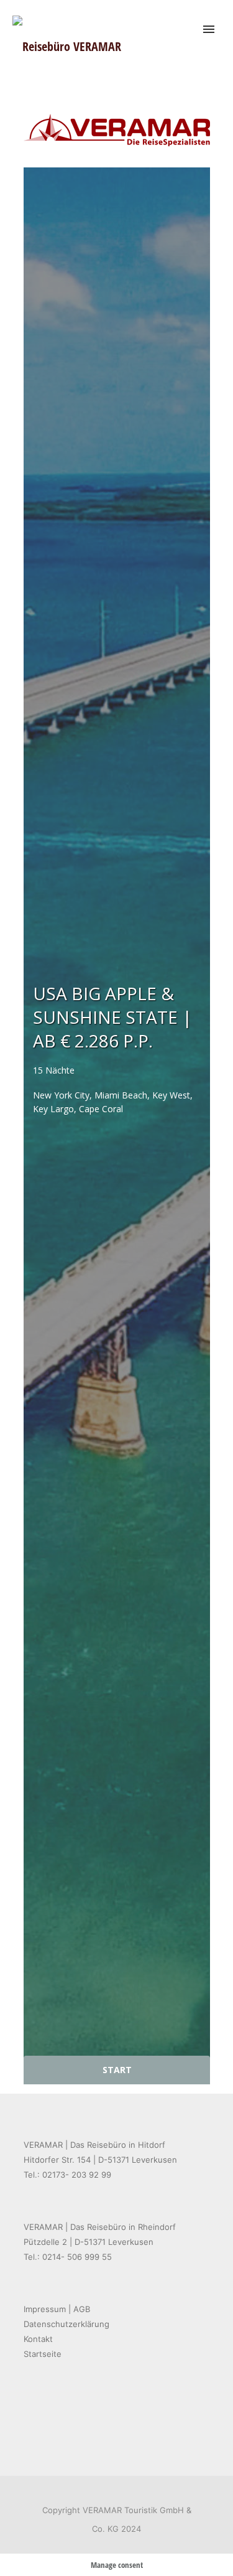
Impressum (45, 2309)
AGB (82, 2309)
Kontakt (38, 2339)
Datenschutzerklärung (66, 2324)
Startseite (43, 2354)
